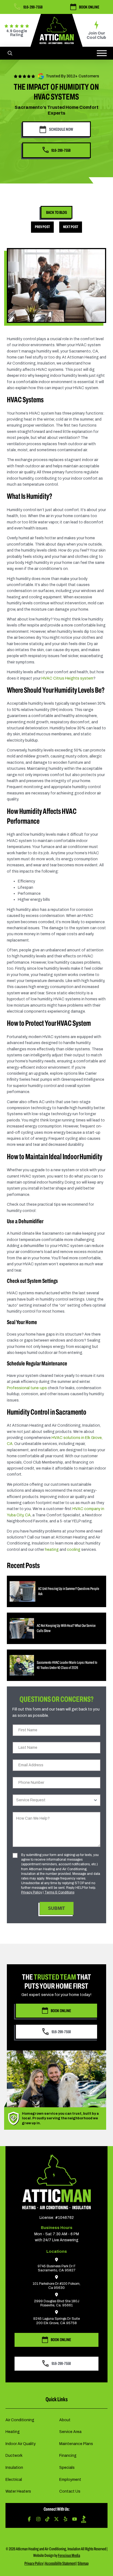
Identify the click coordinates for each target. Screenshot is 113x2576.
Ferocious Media (69, 2555)
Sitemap (83, 2563)
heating (52, 1550)
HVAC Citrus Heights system (67, 678)
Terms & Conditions (59, 1892)
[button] (10, 53)
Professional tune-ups (27, 1388)
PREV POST (42, 227)
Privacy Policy (32, 1892)
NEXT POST (71, 227)
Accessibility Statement (60, 2563)
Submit (56, 1908)
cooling (74, 1550)
